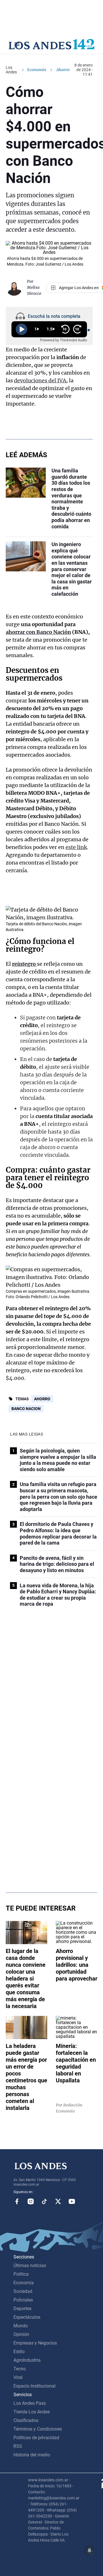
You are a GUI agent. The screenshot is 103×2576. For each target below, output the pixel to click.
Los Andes (11, 70)
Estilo (19, 2352)
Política (21, 2274)
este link (76, 847)
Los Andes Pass (30, 2403)
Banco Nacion (26, 1409)
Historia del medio (32, 2455)
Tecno (20, 2369)
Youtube (72, 2201)
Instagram (31, 2201)
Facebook (17, 2201)
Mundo (21, 2326)
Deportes (22, 2309)
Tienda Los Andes (32, 2412)
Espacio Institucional (34, 2386)
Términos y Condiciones (38, 2429)
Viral (18, 2377)
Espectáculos (27, 2317)
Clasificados (26, 2420)
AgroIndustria (27, 2360)
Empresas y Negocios (35, 2343)
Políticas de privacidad (36, 2438)
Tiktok (44, 2201)
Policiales (23, 2300)
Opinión (21, 2334)
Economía (37, 70)
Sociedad (23, 2291)
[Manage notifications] (90, 2550)
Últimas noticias (30, 2266)
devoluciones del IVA (40, 380)
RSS (18, 2446)
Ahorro (42, 1399)
